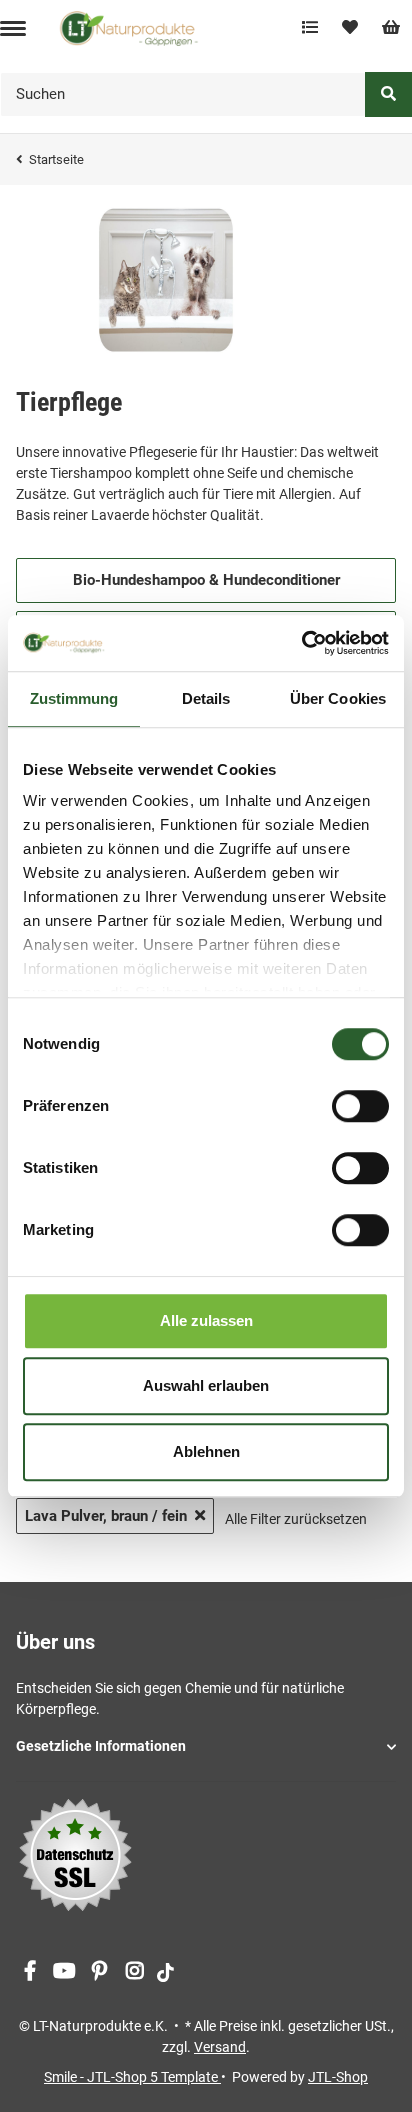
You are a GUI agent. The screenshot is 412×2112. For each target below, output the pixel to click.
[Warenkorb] (391, 28)
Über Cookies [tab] (338, 698)
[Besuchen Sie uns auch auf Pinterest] (99, 1971)
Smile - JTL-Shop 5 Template (132, 2077)
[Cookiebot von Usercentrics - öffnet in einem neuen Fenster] (301, 643)
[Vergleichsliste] (310, 28)
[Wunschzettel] (350, 28)
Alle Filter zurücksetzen (296, 1519)
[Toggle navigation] (13, 28)
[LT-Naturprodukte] (128, 28)
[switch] (360, 1106)
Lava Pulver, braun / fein (106, 1516)
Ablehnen (206, 1451)
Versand (220, 2047)
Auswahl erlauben (206, 1385)
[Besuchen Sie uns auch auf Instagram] (134, 1971)
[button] (206, 1746)
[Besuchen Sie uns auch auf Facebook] (29, 1971)
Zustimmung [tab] (74, 698)
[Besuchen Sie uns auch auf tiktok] (165, 1971)
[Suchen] (388, 94)
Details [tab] (206, 698)
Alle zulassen (206, 1320)
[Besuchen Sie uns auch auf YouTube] (64, 1971)
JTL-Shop (338, 2077)
